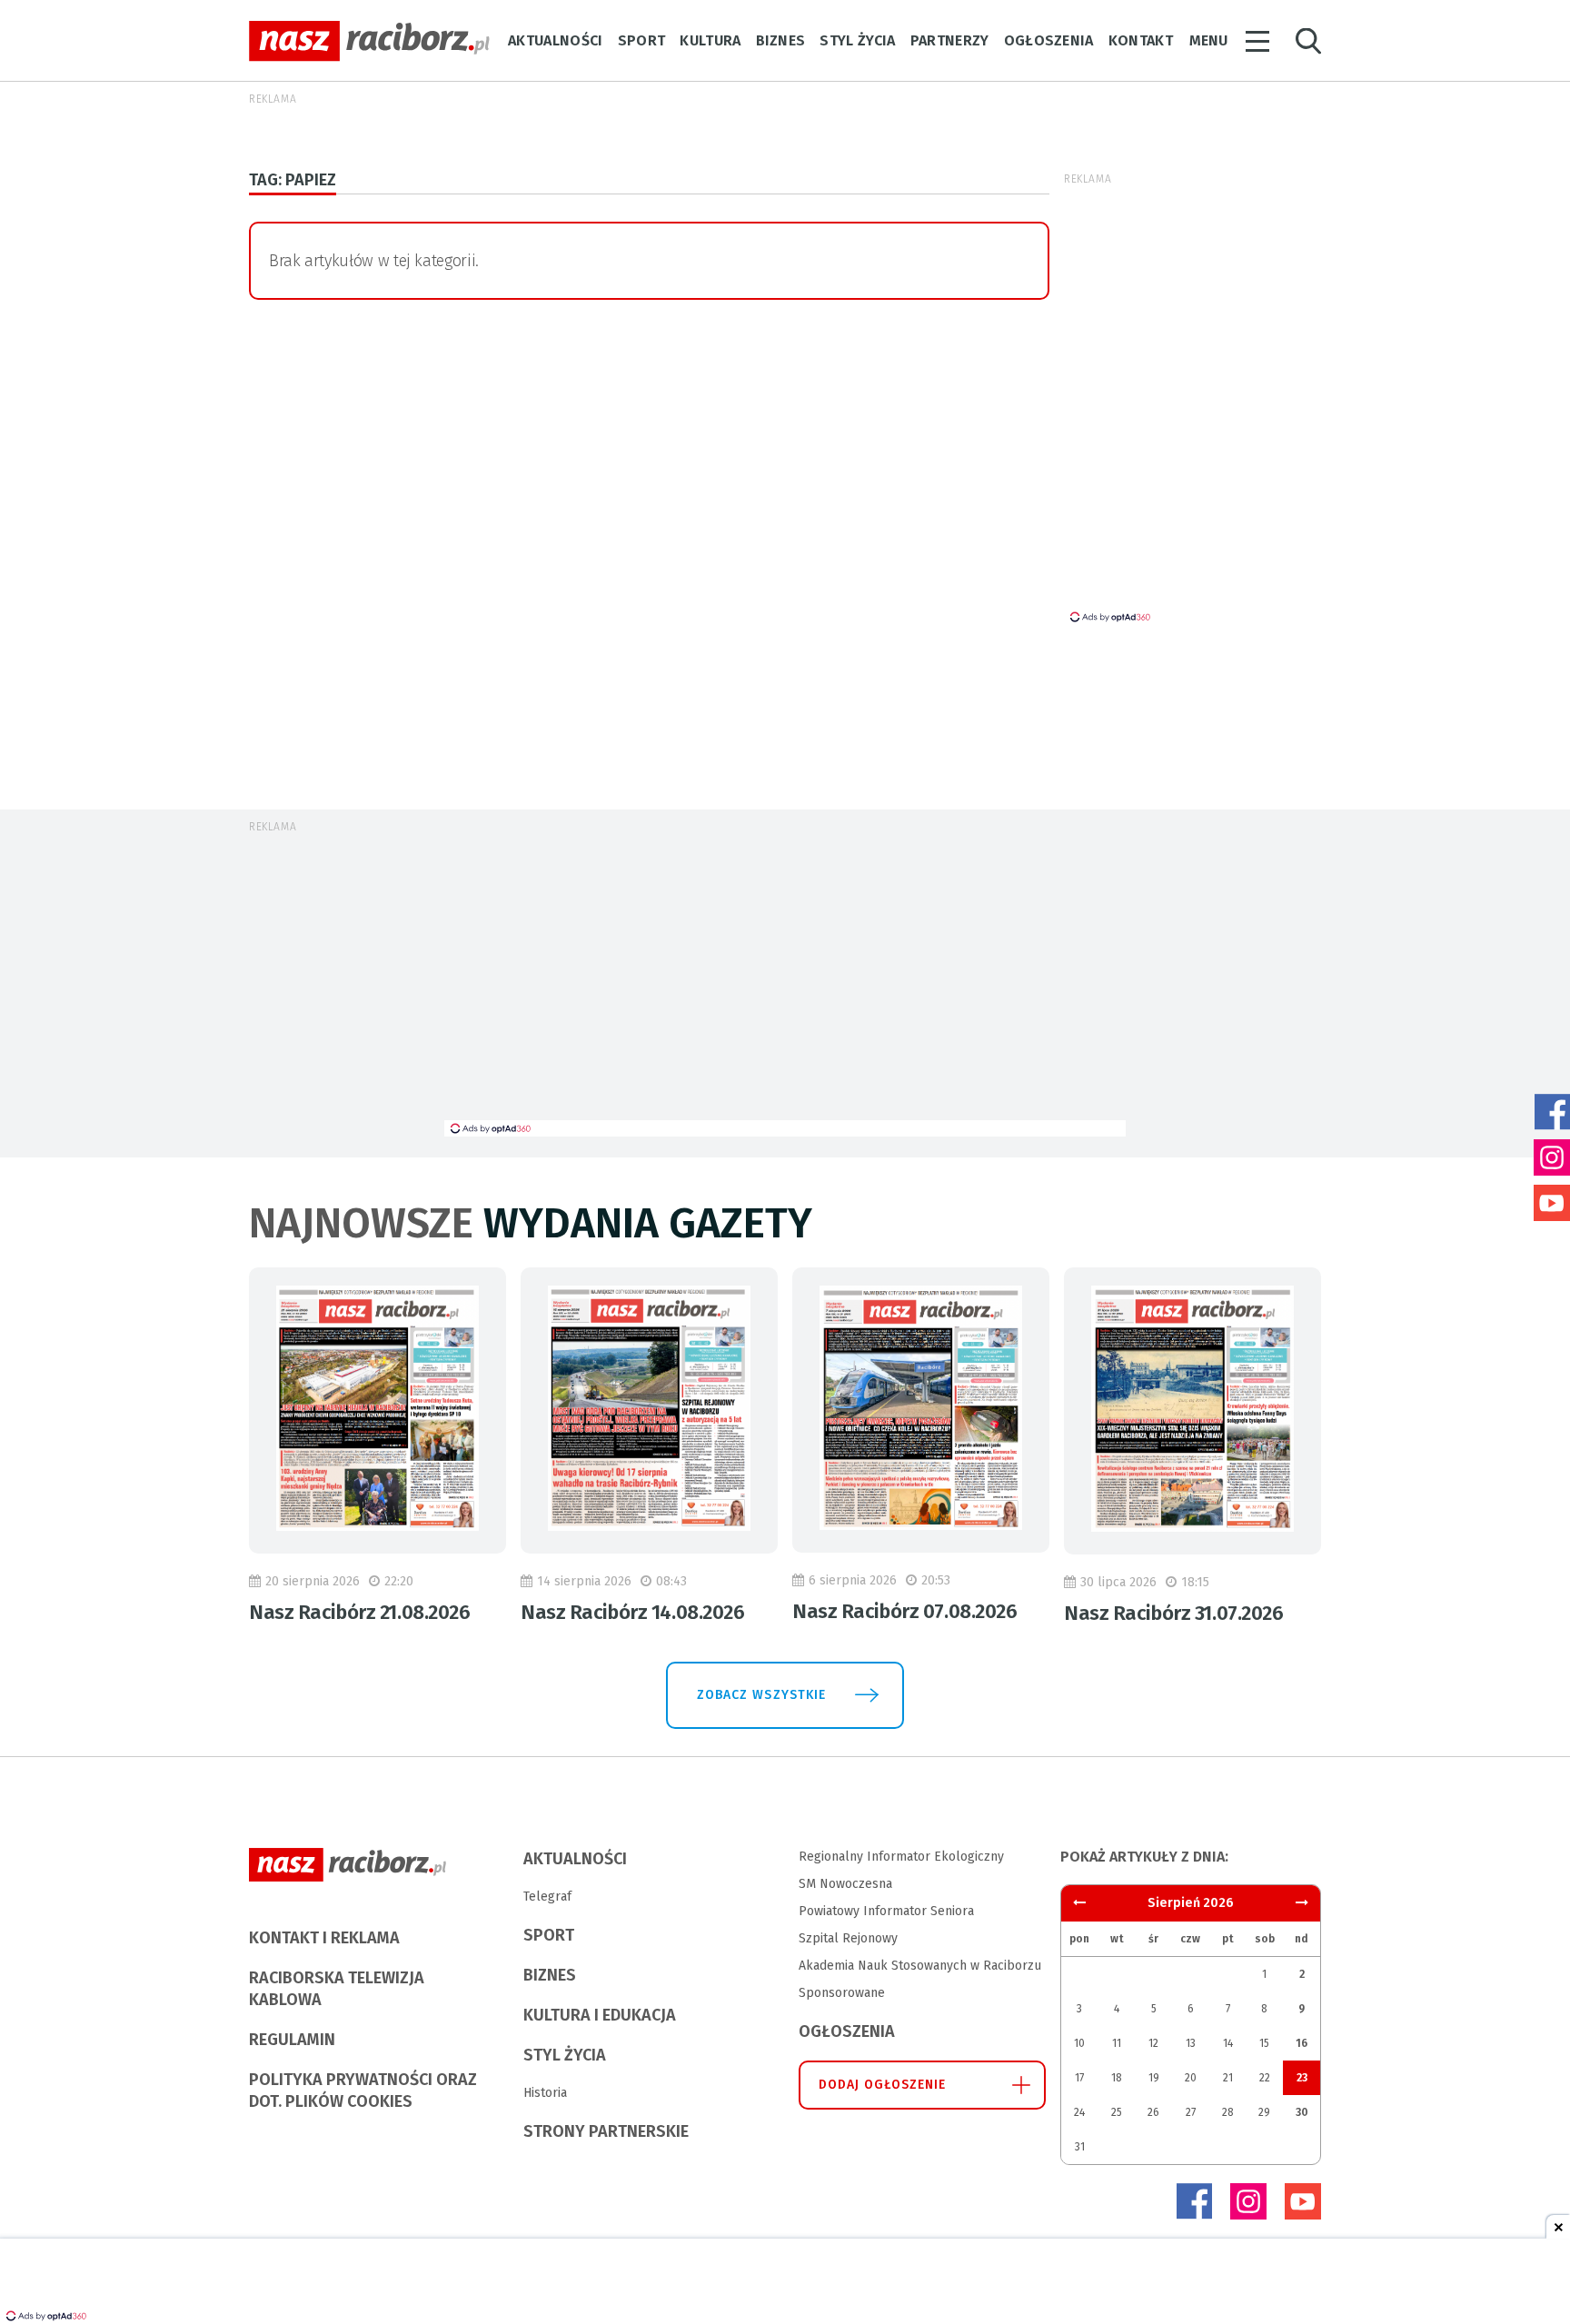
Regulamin (292, 2040)
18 (1117, 2078)
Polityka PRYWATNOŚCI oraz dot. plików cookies (363, 2091)
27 (1191, 2112)
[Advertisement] (785, 984)
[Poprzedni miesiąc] (1302, 1903)
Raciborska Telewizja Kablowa (337, 1989)
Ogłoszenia (1049, 40)
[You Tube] (1303, 2201)
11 (1117, 2043)
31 (1080, 2147)
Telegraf (547, 1897)
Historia (545, 2093)
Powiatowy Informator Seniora (886, 1911)
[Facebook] (1194, 2201)
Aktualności (556, 40)
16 (1302, 2043)
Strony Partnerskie (606, 2131)
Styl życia (857, 40)
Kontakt (1141, 40)
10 (1079, 2043)
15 (1264, 2043)
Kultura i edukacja (600, 2015)
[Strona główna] (369, 41)
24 (1079, 2112)
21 (1228, 2078)
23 (1302, 2078)
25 (1117, 2112)
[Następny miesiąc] (1079, 1903)
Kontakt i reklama (324, 1938)
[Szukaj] (1308, 41)
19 (1154, 2078)
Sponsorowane (842, 1993)
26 (1153, 2112)
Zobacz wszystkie (761, 1695)
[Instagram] (1248, 2201)
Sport (642, 40)
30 (1302, 2112)
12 (1153, 2043)
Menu (1208, 40)
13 (1191, 2043)
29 (1264, 2112)
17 (1079, 2078)
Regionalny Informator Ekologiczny (901, 1857)
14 (1228, 2043)
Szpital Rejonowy (848, 1938)
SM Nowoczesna (845, 1884)
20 (1191, 2078)
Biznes (781, 40)
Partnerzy (950, 40)
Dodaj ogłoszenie (883, 2085)
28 (1228, 2112)
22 (1265, 2078)
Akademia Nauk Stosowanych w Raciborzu (920, 1966)
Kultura (710, 40)
